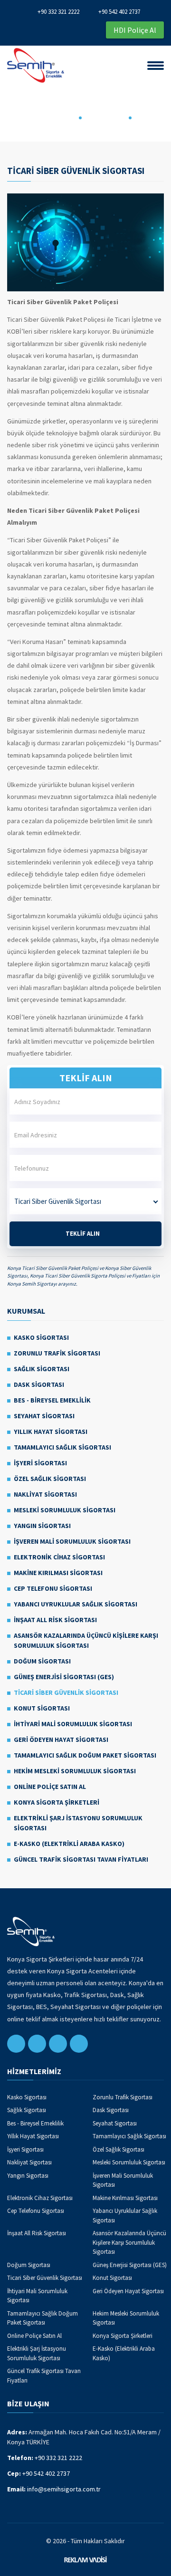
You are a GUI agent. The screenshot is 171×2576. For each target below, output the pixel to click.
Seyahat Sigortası (44, 1416)
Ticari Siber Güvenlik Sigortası (66, 1692)
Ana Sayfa (61, 117)
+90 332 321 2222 (58, 12)
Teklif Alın (83, 1234)
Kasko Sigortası (41, 1337)
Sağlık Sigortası (42, 1369)
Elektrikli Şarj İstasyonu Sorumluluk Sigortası (78, 1823)
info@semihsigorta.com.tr (64, 2489)
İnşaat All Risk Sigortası (55, 1620)
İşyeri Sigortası (40, 1463)
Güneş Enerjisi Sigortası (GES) (64, 1677)
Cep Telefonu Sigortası (53, 1588)
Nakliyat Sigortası (45, 1494)
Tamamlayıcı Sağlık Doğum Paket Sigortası (85, 1755)
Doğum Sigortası (42, 1661)
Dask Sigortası (39, 1384)
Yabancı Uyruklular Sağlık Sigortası (76, 1604)
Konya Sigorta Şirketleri (57, 1802)
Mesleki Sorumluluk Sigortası (65, 1510)
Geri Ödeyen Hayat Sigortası (61, 1740)
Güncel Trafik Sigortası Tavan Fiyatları (81, 1859)
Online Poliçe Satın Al (50, 1787)
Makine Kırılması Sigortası (58, 1573)
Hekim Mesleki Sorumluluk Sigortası (75, 1771)
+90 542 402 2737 (119, 12)
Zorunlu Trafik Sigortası (57, 1353)
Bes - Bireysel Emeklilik (52, 1400)
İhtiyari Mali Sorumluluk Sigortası (73, 1724)
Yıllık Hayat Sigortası (51, 1432)
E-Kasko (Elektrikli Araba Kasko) (69, 1844)
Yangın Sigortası (42, 1526)
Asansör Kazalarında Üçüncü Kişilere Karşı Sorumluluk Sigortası (86, 1640)
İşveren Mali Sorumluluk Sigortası (72, 1541)
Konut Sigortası (42, 1708)
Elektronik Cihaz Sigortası (59, 1557)
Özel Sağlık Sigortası (50, 1479)
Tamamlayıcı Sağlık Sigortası (62, 1447)
